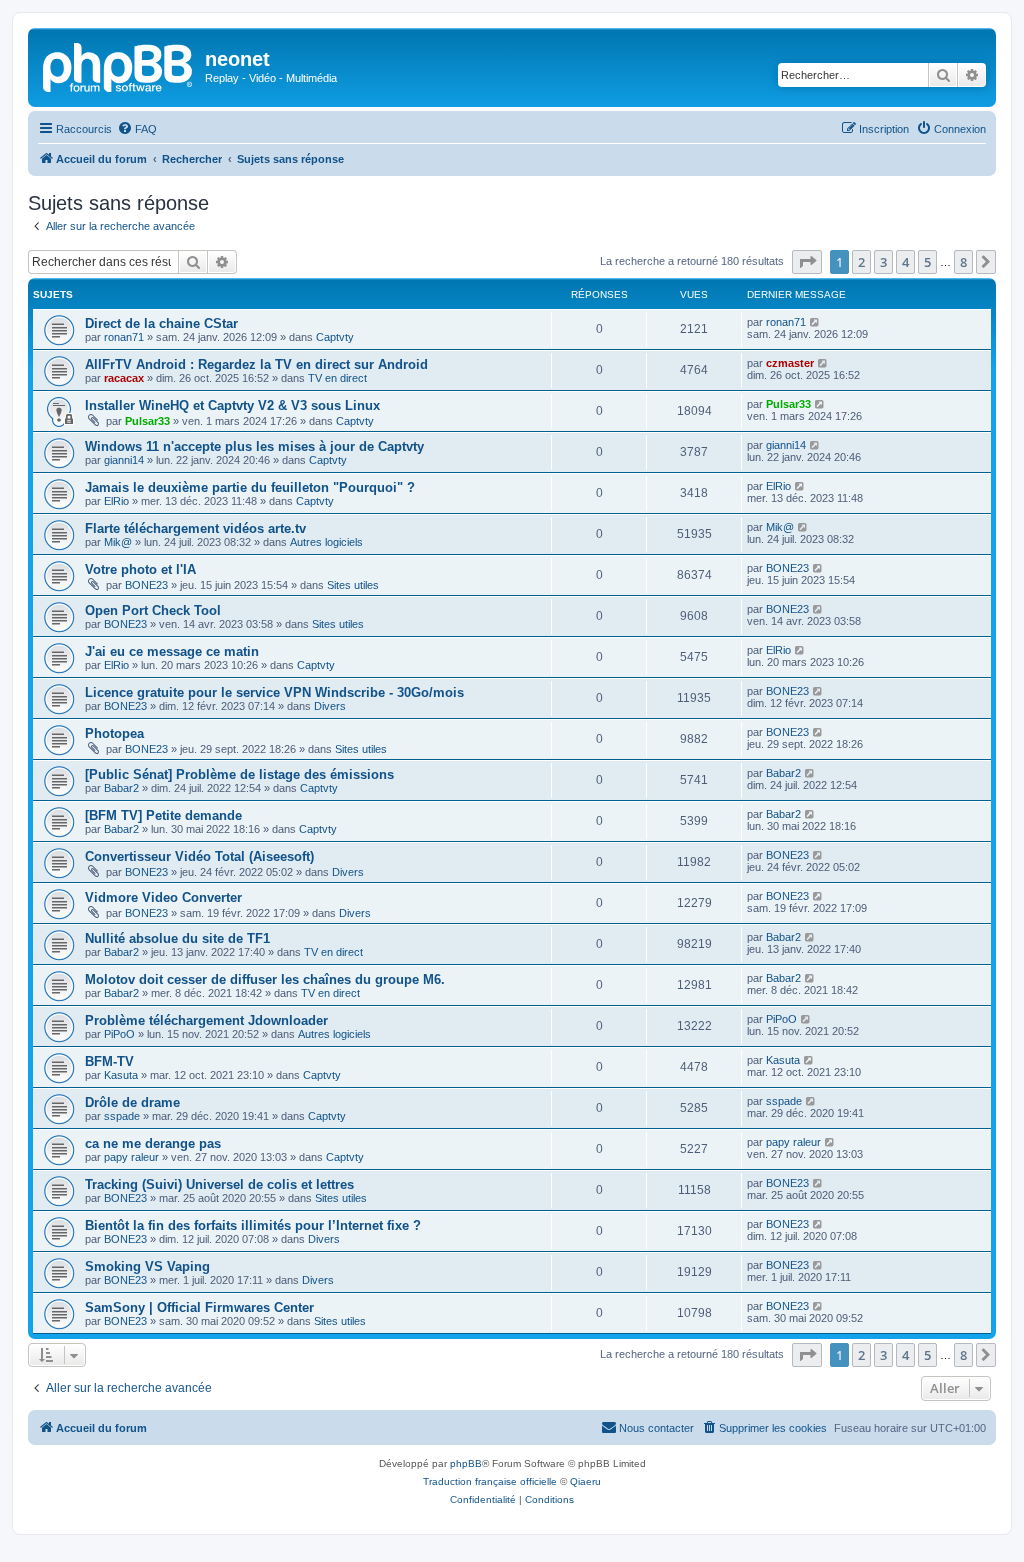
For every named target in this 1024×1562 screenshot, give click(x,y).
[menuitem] (137, 129)
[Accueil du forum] (119, 65)
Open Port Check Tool (153, 610)
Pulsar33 (147, 421)
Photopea (114, 733)
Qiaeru (585, 1481)
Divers (330, 706)
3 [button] (883, 262)
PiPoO (119, 1034)
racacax (124, 378)
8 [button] (963, 262)
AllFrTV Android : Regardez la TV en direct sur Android (256, 364)
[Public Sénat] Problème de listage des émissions (239, 774)
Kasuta (121, 1075)
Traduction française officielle (490, 1481)
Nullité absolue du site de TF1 (177, 938)
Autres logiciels (326, 542)
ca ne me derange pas (153, 1143)
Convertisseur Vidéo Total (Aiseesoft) (199, 856)
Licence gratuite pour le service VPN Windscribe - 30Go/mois (274, 692)
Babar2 (121, 788)
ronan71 (124, 337)
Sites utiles (353, 585)
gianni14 (124, 460)
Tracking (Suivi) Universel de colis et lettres (219, 1184)
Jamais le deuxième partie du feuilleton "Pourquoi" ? (250, 487)
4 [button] (905, 262)
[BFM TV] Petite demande (163, 815)
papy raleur (131, 1157)
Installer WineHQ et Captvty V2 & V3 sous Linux (232, 405)
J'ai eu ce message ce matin (172, 651)
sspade (122, 1116)
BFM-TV (109, 1061)
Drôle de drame (132, 1102)
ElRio (116, 501)
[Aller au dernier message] (815, 322)
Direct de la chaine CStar (161, 323)
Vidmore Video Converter (163, 897)
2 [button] (861, 262)
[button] (807, 262)
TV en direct (337, 378)
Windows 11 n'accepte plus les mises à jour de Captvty (254, 446)
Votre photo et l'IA (140, 569)
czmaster (790, 363)
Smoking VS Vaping (147, 1266)
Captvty (335, 337)
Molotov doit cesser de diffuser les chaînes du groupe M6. (265, 979)
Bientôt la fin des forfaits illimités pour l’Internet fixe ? (253, 1225)
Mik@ (118, 542)
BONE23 (146, 585)
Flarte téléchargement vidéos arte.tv (195, 528)
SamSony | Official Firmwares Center (199, 1307)
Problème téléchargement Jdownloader (206, 1020)
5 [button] (927, 262)
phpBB (466, 1463)
